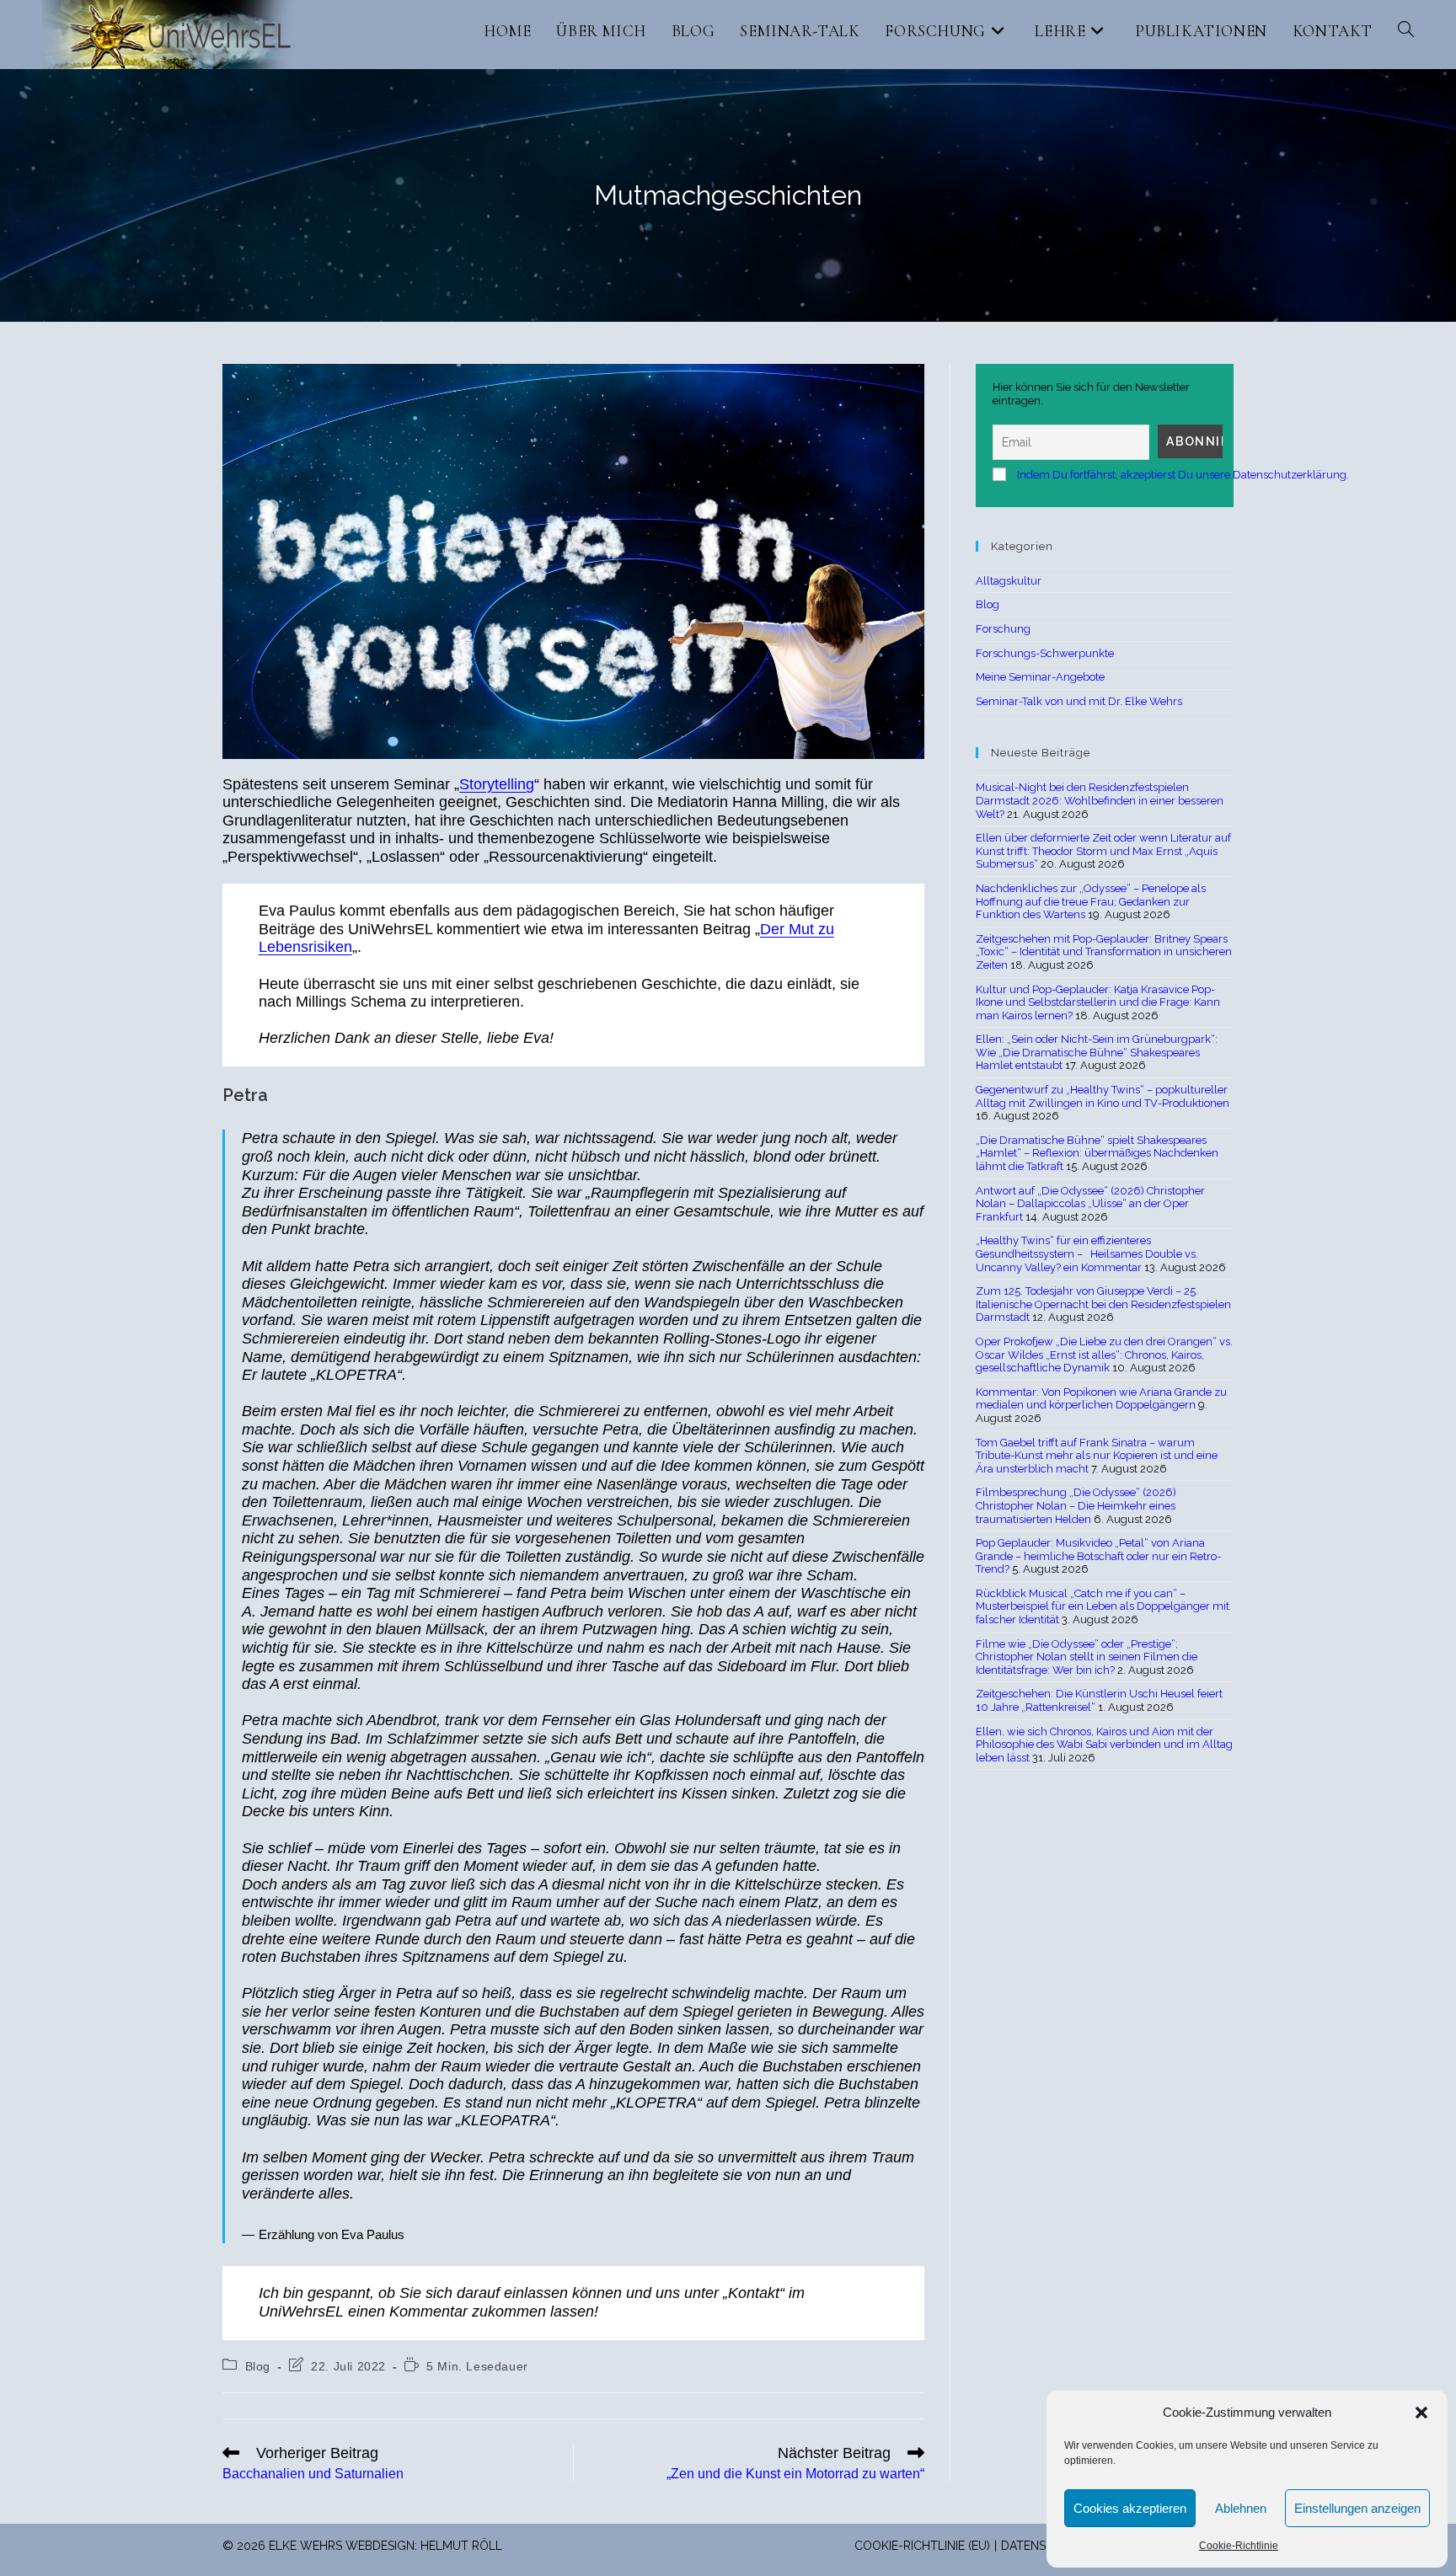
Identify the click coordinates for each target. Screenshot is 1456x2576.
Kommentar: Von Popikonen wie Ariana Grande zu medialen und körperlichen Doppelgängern (1101, 1399)
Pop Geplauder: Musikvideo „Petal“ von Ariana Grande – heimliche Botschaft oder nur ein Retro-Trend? (1098, 1556)
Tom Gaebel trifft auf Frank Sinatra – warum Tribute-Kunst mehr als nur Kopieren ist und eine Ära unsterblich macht (1097, 1456)
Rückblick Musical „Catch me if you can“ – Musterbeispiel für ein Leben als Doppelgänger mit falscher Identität (1103, 1606)
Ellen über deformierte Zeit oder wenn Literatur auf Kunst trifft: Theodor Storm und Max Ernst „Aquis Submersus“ (1103, 851)
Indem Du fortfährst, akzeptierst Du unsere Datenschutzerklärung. (1183, 475)
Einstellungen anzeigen (1357, 2508)
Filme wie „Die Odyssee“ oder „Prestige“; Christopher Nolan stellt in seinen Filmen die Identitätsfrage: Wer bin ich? (1087, 1657)
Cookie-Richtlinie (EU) (922, 2546)
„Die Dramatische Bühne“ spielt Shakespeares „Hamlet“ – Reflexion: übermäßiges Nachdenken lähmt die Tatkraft (1097, 1153)
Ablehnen (1241, 2508)
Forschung (1003, 629)
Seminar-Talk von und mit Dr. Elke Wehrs (1079, 701)
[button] (1421, 2413)
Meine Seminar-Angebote (1040, 677)
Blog (258, 2366)
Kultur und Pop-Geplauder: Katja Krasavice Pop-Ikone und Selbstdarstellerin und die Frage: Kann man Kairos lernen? (1098, 1002)
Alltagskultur (1009, 581)
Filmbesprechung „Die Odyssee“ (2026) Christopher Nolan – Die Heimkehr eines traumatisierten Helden (1076, 1505)
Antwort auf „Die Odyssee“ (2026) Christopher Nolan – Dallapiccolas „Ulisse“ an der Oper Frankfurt (1090, 1204)
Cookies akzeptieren (1130, 2508)
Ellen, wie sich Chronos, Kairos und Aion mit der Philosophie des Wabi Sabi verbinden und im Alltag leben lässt (1104, 1745)
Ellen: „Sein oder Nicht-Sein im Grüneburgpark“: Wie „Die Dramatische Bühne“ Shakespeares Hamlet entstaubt (1097, 1052)
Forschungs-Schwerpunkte (1045, 653)
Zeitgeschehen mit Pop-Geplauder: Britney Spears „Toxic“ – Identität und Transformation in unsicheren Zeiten (1104, 952)
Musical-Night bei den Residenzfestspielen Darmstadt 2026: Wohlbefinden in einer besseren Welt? (1100, 800)
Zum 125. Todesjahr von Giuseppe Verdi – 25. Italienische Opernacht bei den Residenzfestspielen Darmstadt (1103, 1304)
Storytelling (497, 784)
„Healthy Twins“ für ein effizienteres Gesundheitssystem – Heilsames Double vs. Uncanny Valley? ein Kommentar (1087, 1253)
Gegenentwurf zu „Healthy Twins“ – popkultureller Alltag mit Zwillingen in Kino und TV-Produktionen (1103, 1096)
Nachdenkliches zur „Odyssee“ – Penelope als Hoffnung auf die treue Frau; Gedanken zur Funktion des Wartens (1091, 901)
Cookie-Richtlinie (1239, 2546)
